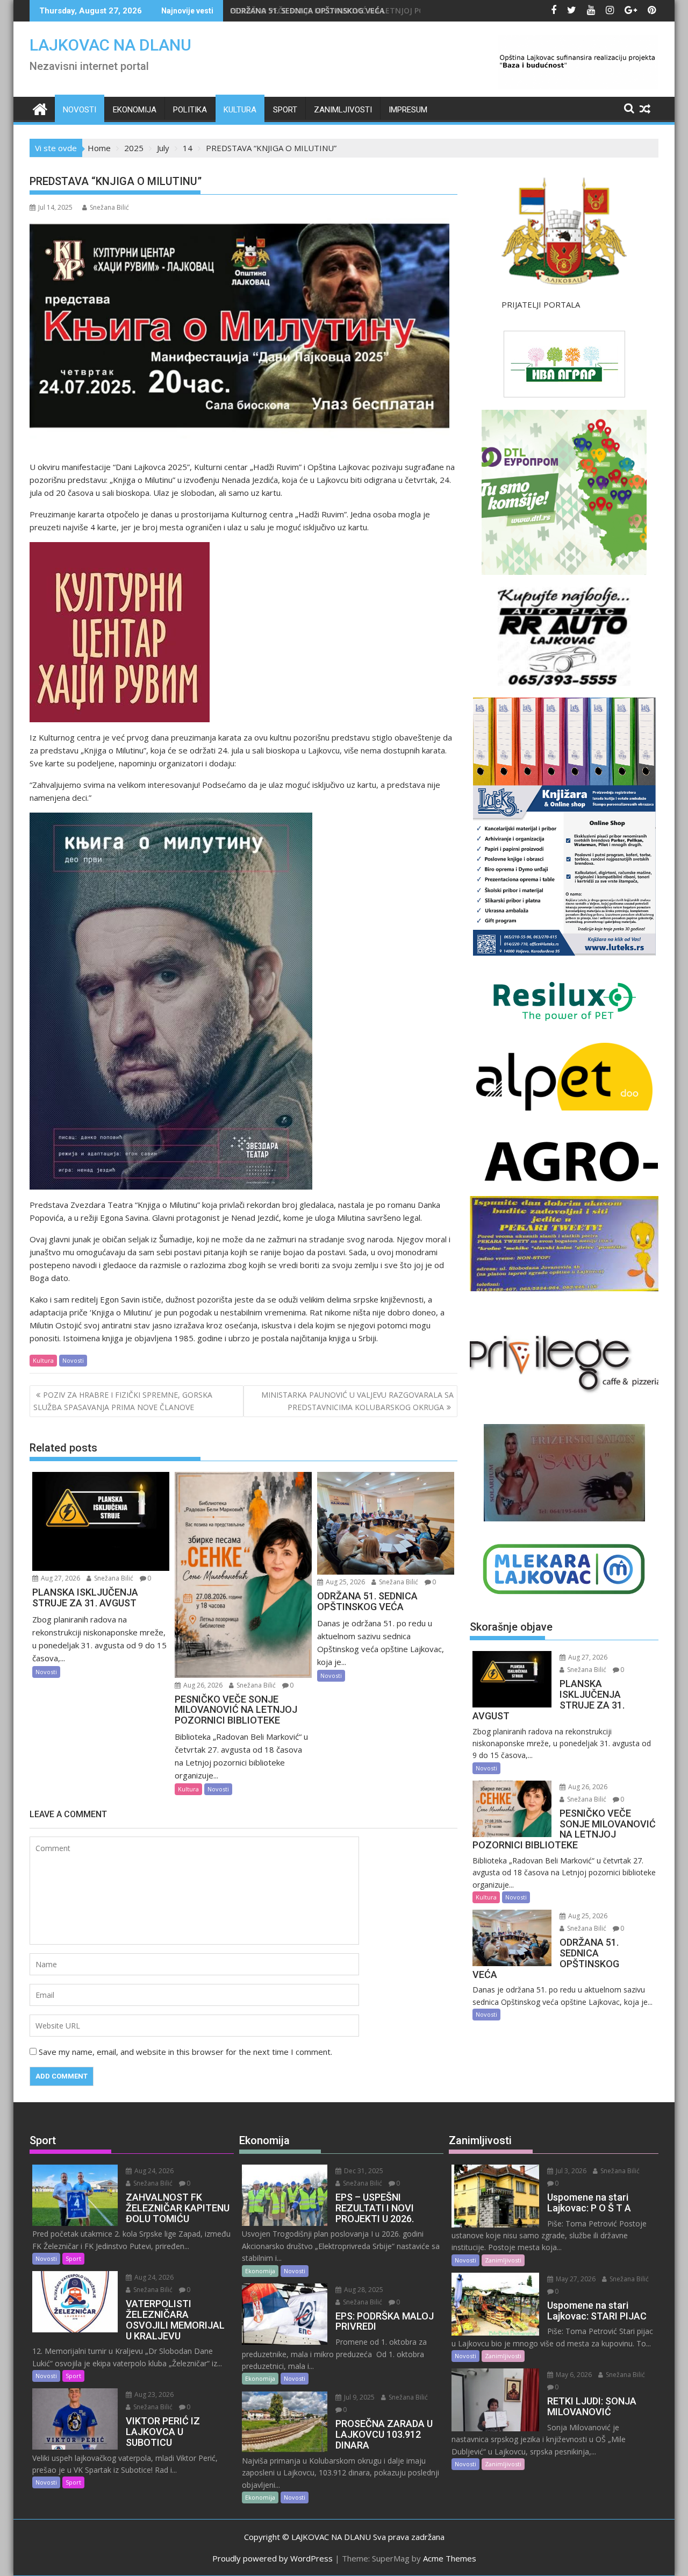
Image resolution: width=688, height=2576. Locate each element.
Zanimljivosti (343, 110)
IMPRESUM (408, 110)
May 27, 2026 (575, 2279)
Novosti (80, 110)
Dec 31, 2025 (363, 2171)
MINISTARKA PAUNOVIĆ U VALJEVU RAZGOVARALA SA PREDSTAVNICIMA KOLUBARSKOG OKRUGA (357, 1401)
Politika (190, 110)
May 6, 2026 (573, 2375)
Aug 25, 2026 (345, 1582)
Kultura (240, 110)
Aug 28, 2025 (363, 2290)
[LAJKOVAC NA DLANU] (40, 108)
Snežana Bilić (109, 207)
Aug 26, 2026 (202, 1685)
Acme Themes (450, 2558)
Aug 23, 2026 (153, 2394)
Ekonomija (135, 110)
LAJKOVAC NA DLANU (110, 45)
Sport (285, 110)
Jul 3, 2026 (570, 2171)
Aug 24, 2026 (153, 2171)
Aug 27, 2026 (60, 1578)
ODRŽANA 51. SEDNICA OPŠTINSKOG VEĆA (317, 10)
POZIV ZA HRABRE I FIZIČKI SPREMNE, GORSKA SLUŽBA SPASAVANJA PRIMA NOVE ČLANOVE (123, 1401)
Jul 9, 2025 (359, 2397)
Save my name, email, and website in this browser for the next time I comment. (185, 2052)
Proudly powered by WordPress (273, 2558)
